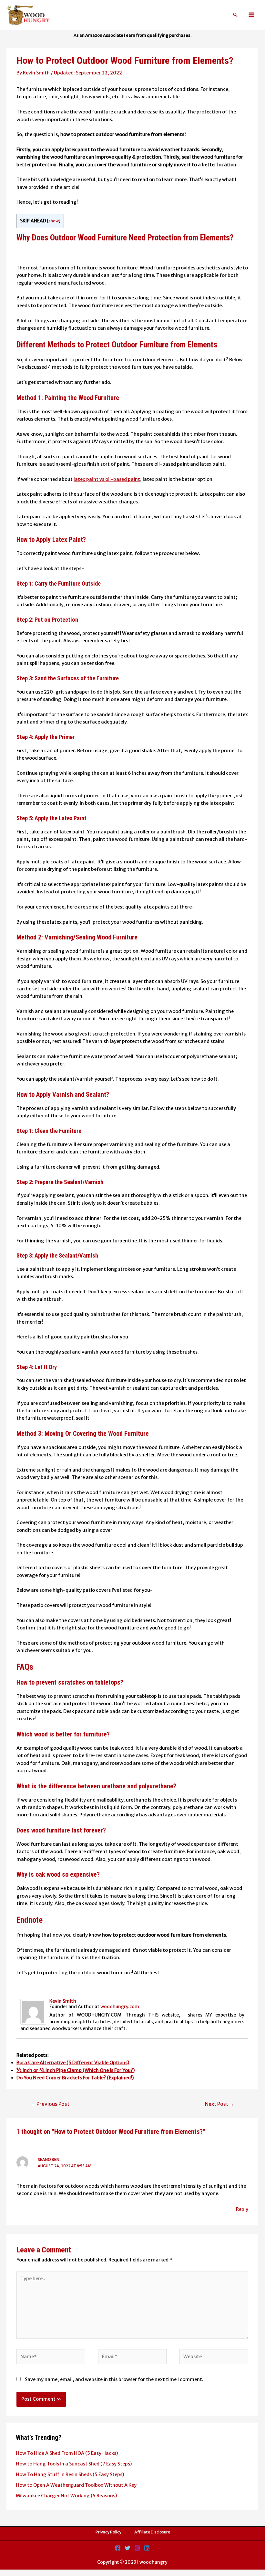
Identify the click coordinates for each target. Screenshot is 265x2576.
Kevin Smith (63, 2001)
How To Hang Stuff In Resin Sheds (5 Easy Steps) (70, 2474)
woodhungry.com (120, 2007)
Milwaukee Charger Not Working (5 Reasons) (66, 2496)
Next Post (220, 2104)
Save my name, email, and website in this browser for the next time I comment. (114, 2379)
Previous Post (50, 2104)
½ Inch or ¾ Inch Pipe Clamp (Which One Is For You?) (76, 2070)
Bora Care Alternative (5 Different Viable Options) (73, 2063)
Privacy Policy (108, 2532)
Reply (242, 2209)
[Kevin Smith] (33, 2011)
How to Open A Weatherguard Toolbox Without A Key (76, 2485)
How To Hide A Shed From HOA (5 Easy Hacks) (67, 2453)
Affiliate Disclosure (152, 2532)
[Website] (214, 2358)
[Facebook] (118, 2548)
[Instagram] (137, 2548)
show (54, 221)
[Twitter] (127, 2548)
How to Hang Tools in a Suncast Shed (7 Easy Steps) (74, 2464)
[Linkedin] (147, 2548)
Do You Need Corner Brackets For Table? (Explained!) (75, 2078)
